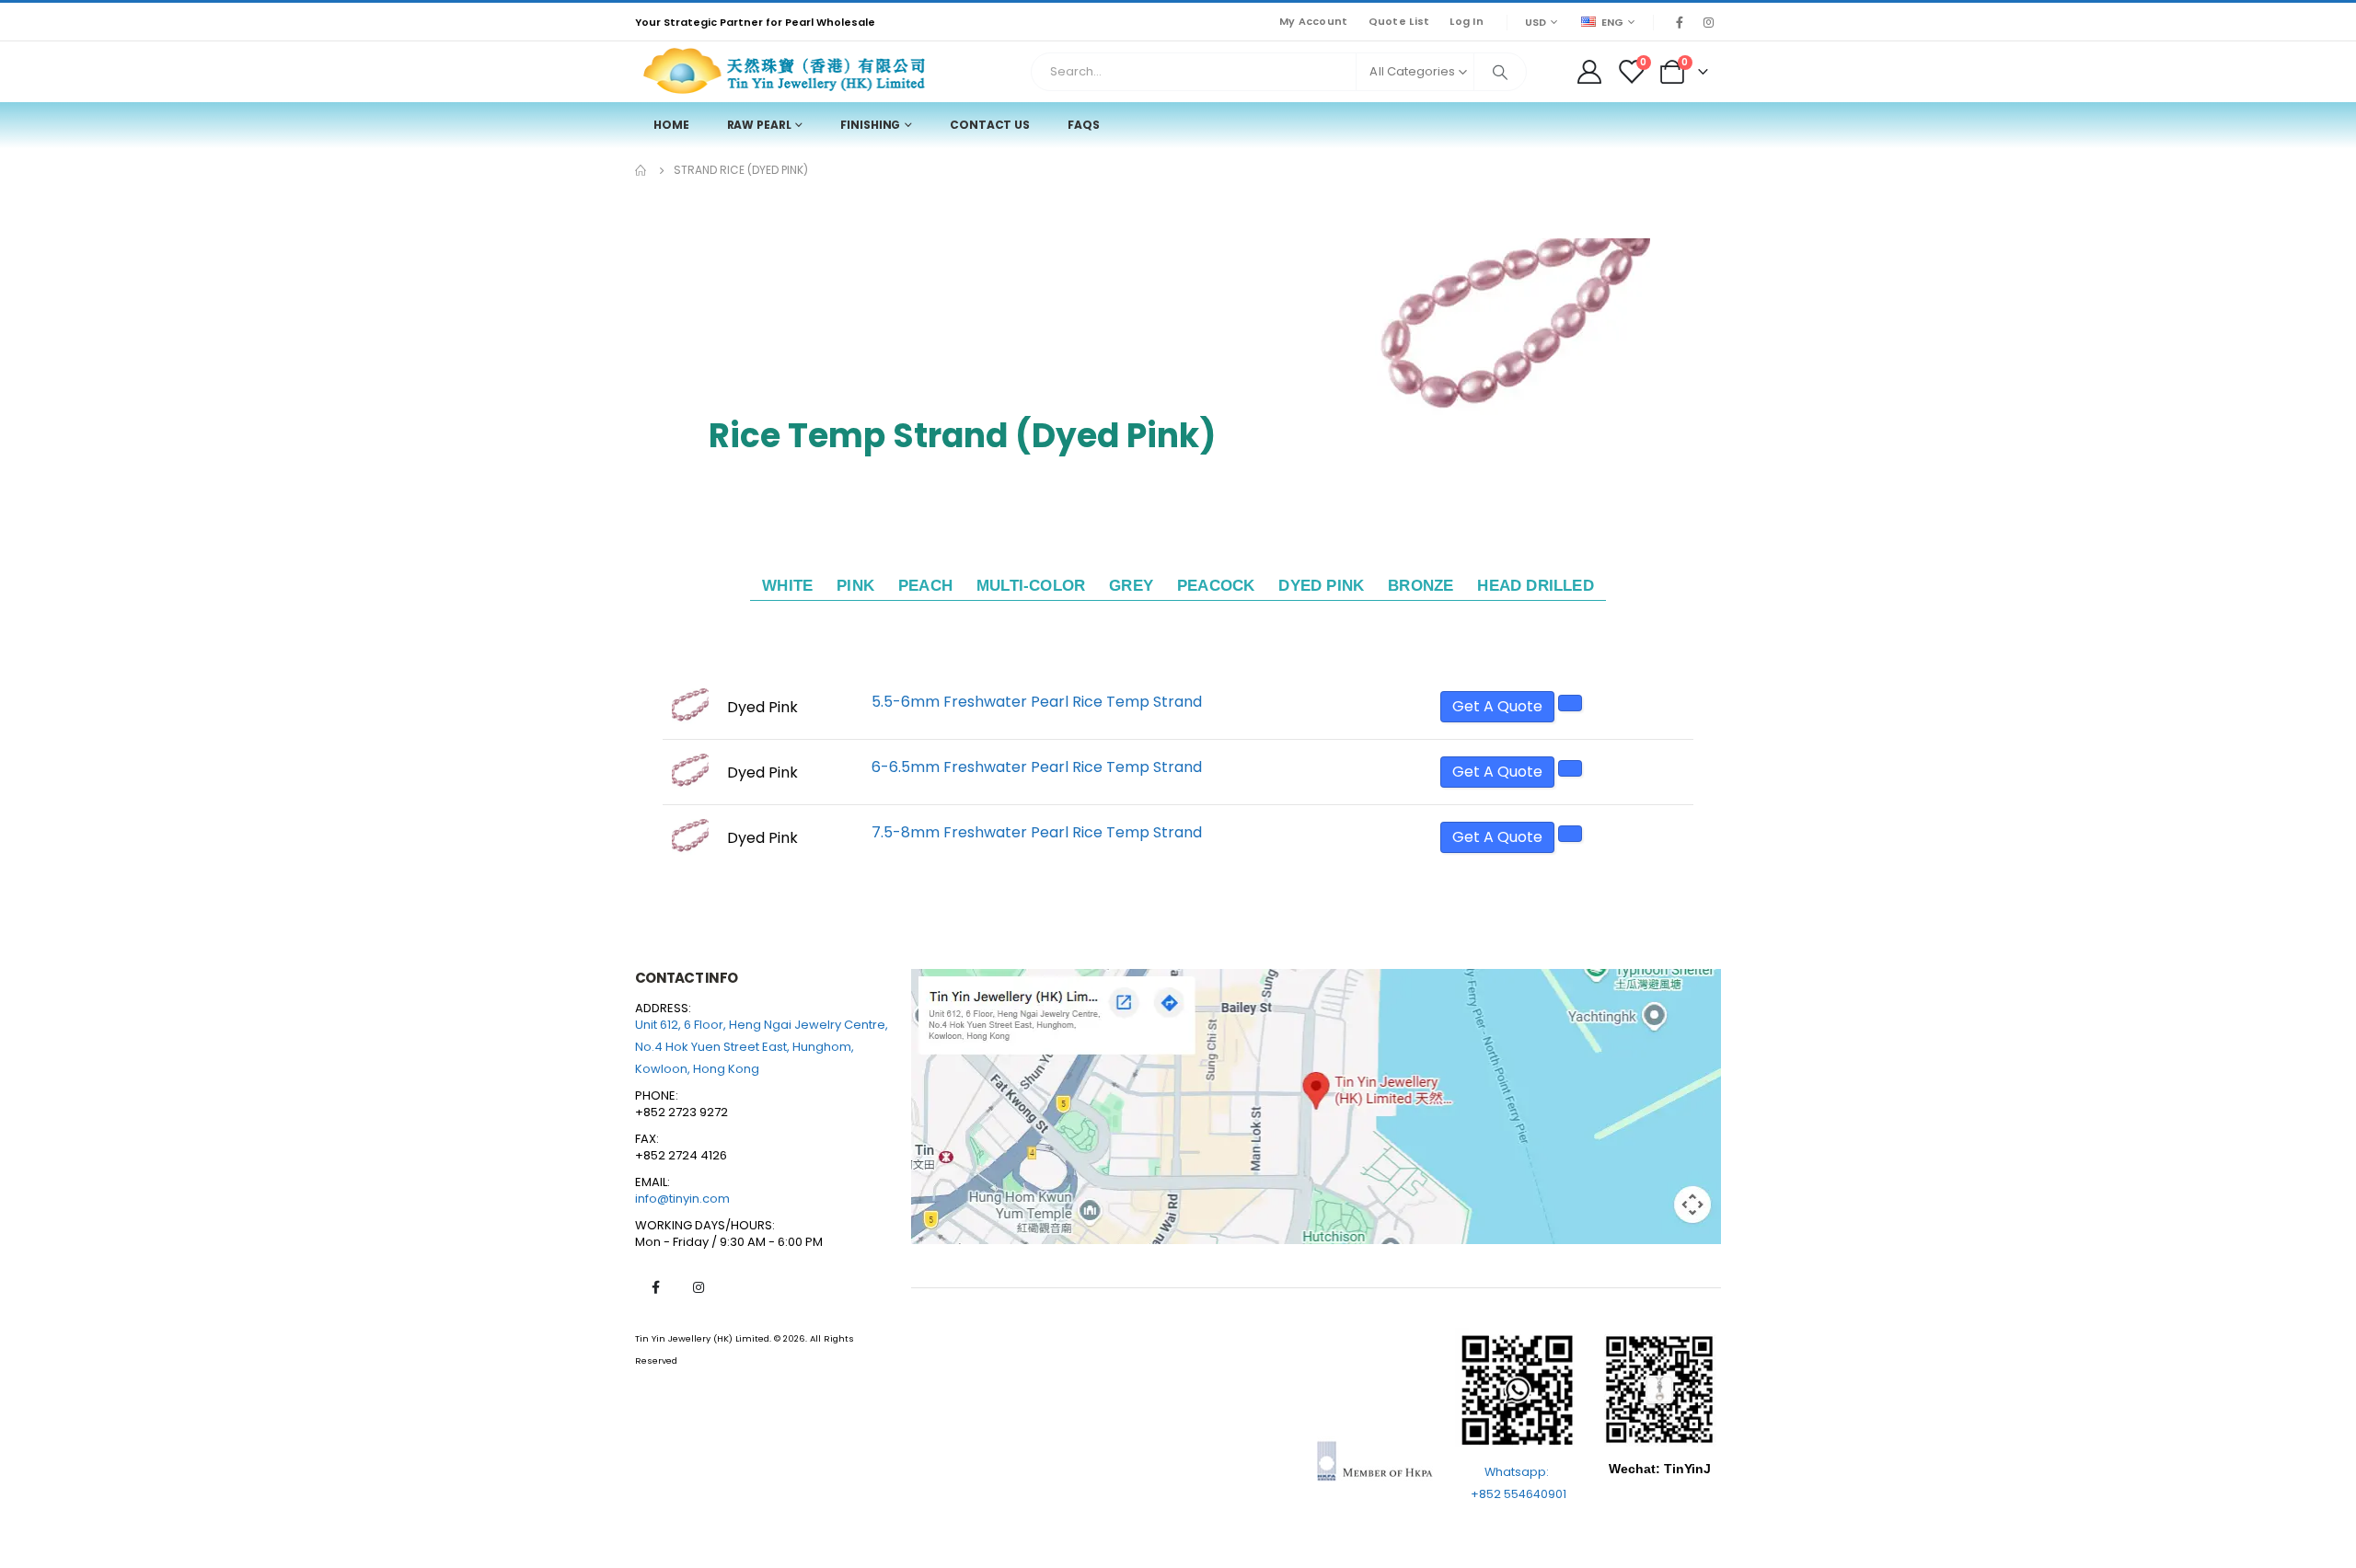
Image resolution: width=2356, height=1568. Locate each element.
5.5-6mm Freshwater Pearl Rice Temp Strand (1037, 702)
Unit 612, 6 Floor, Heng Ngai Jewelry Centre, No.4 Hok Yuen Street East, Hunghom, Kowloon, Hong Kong (762, 1047)
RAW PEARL (759, 125)
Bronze (1421, 586)
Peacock (1216, 586)
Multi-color (1031, 586)
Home (671, 125)
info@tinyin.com (682, 1199)
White (787, 586)
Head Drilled (1535, 586)
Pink (855, 586)
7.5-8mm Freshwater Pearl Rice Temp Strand (1037, 832)
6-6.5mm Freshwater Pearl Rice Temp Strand (1037, 767)
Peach (925, 586)
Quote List (1399, 21)
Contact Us (990, 125)
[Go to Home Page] (641, 170)
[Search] (1500, 72)
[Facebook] (1680, 22)
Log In (1467, 21)
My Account (1314, 21)
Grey (1131, 586)
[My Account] (1589, 72)
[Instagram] (1708, 22)
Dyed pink (1321, 586)
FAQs (1084, 125)
